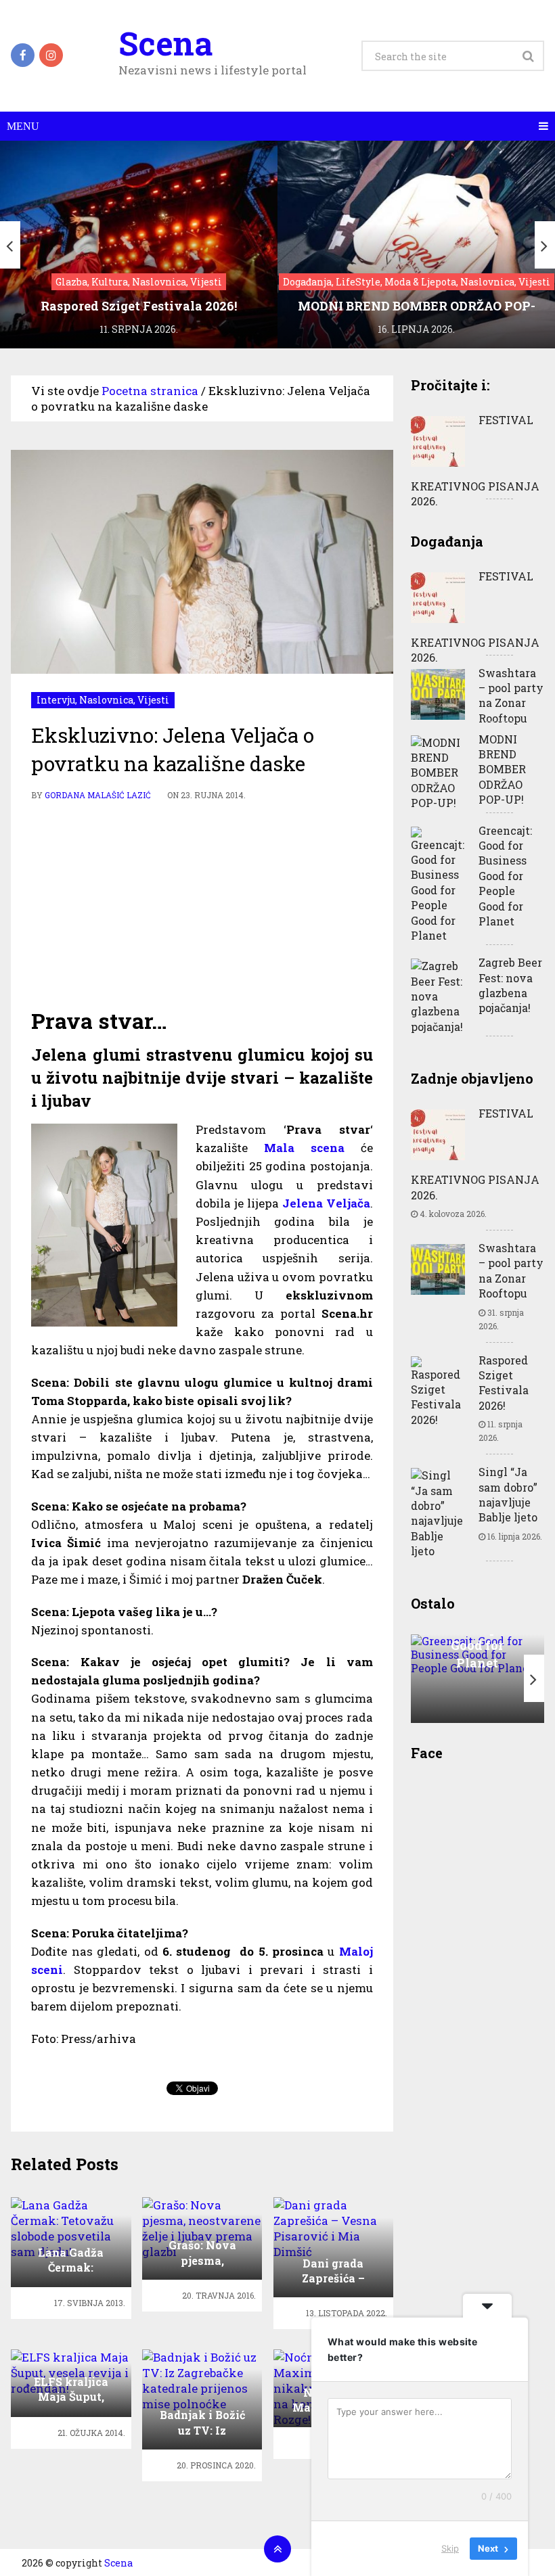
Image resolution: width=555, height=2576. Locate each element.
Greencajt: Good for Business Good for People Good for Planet (505, 876)
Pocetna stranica (150, 391)
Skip (450, 2548)
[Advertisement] (202, 904)
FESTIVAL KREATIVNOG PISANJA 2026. (475, 460)
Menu (23, 126)
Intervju (56, 700)
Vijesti (153, 700)
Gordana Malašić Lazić (98, 795)
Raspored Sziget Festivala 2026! (504, 1383)
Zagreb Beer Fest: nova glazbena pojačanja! (510, 985)
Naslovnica (106, 700)
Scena (165, 43)
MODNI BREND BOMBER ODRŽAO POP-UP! (502, 769)
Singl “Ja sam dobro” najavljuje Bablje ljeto (508, 1494)
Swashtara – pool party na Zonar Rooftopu (511, 695)
